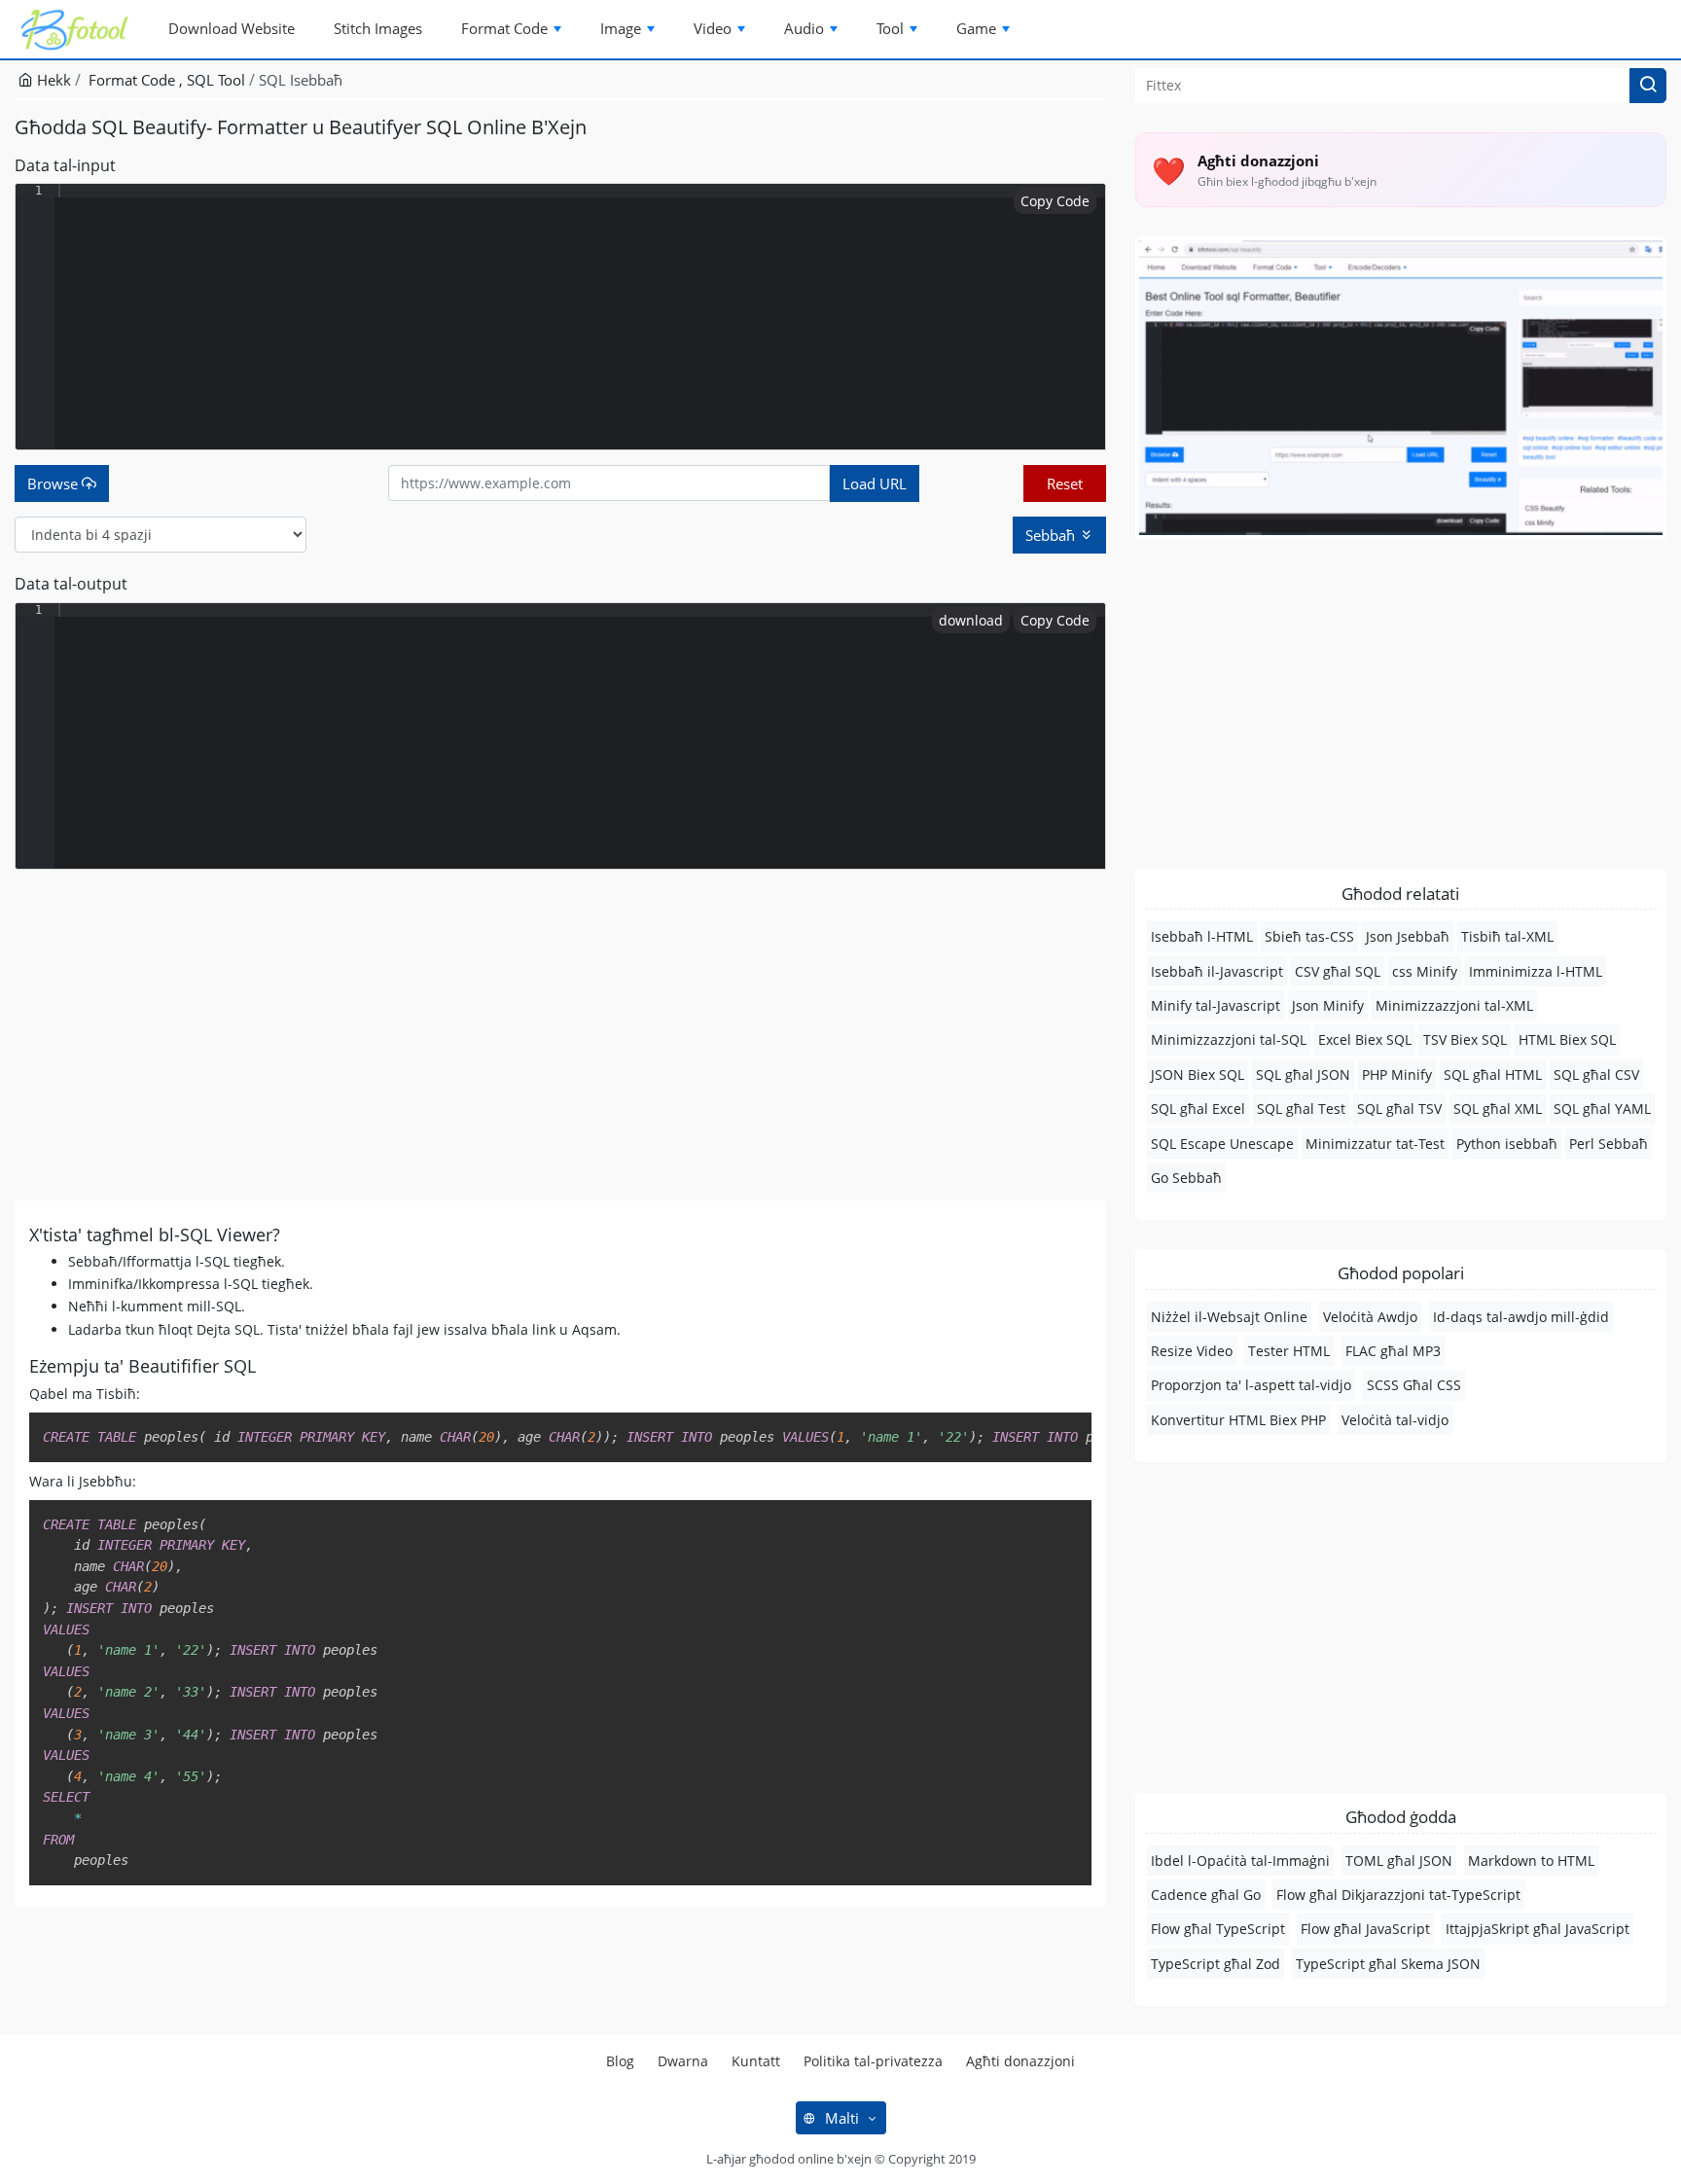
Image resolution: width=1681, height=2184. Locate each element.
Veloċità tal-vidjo (1395, 1420)
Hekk (52, 80)
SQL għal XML (1498, 1109)
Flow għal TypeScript (1218, 1929)
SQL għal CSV (1596, 1074)
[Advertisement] (560, 1035)
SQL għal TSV (1399, 1109)
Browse (54, 483)
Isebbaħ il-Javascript (1217, 971)
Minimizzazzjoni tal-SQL (1229, 1039)
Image (621, 28)
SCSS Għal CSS (1414, 1385)
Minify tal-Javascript (1216, 1005)
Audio (804, 28)
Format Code (504, 28)
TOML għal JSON (1399, 1861)
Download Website (232, 28)
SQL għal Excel (1198, 1109)
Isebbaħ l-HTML (1202, 936)
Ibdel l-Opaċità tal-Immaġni (1240, 1861)
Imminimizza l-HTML (1536, 971)
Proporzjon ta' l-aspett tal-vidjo (1251, 1385)
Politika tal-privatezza (873, 2061)
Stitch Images (378, 28)
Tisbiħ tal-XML (1507, 936)
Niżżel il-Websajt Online (1229, 1317)
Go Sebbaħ (1186, 1178)
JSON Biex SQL (1198, 1074)
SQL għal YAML (1602, 1109)
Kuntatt (756, 2061)
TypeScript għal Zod (1216, 1964)
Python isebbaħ (1507, 1144)
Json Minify (1328, 1005)
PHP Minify (1397, 1074)
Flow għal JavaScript (1365, 1929)
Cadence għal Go (1206, 1895)
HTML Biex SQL (1567, 1039)
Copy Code (1055, 201)
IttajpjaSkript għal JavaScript (1538, 1929)
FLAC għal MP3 (1393, 1351)
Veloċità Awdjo (1370, 1317)
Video (713, 28)
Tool (890, 28)
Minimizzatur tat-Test (1375, 1144)
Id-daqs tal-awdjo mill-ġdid (1521, 1317)
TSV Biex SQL (1465, 1039)
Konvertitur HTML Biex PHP (1238, 1420)
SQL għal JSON (1303, 1074)
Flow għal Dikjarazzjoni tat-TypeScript (1398, 1895)
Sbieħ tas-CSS (1309, 936)
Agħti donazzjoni (1020, 2061)
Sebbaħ (1052, 535)
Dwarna (683, 2061)
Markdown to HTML (1531, 1861)
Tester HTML (1289, 1351)
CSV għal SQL (1338, 971)
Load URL (875, 483)
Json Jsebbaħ (1408, 936)
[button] (1648, 86)
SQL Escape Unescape (1222, 1144)
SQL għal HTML (1493, 1074)
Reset (1065, 483)
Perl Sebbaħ (1609, 1144)
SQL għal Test (1301, 1109)
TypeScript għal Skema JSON (1388, 1964)
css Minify (1425, 971)
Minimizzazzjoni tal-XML (1454, 1005)
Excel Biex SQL (1365, 1039)
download (971, 620)
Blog (620, 2061)
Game (976, 28)
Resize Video (1192, 1351)
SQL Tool (216, 80)
